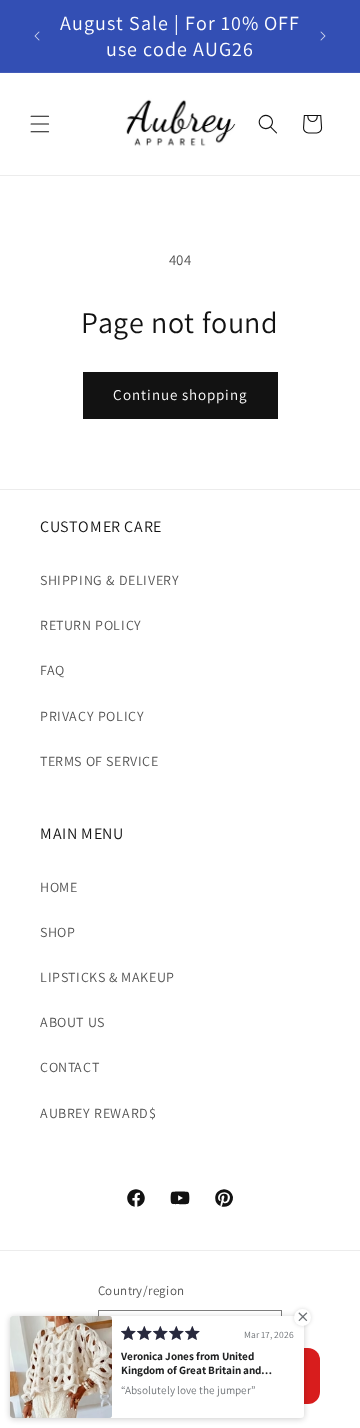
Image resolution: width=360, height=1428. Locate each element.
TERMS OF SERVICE (99, 761)
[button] (40, 124)
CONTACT (69, 1067)
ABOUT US (72, 1022)
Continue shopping (180, 394)
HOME (58, 887)
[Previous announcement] (37, 36)
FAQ (52, 670)
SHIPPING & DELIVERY (109, 580)
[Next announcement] (323, 36)
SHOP (57, 932)
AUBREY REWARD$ (98, 1113)
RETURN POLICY (91, 625)
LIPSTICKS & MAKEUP (107, 977)
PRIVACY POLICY (92, 716)
